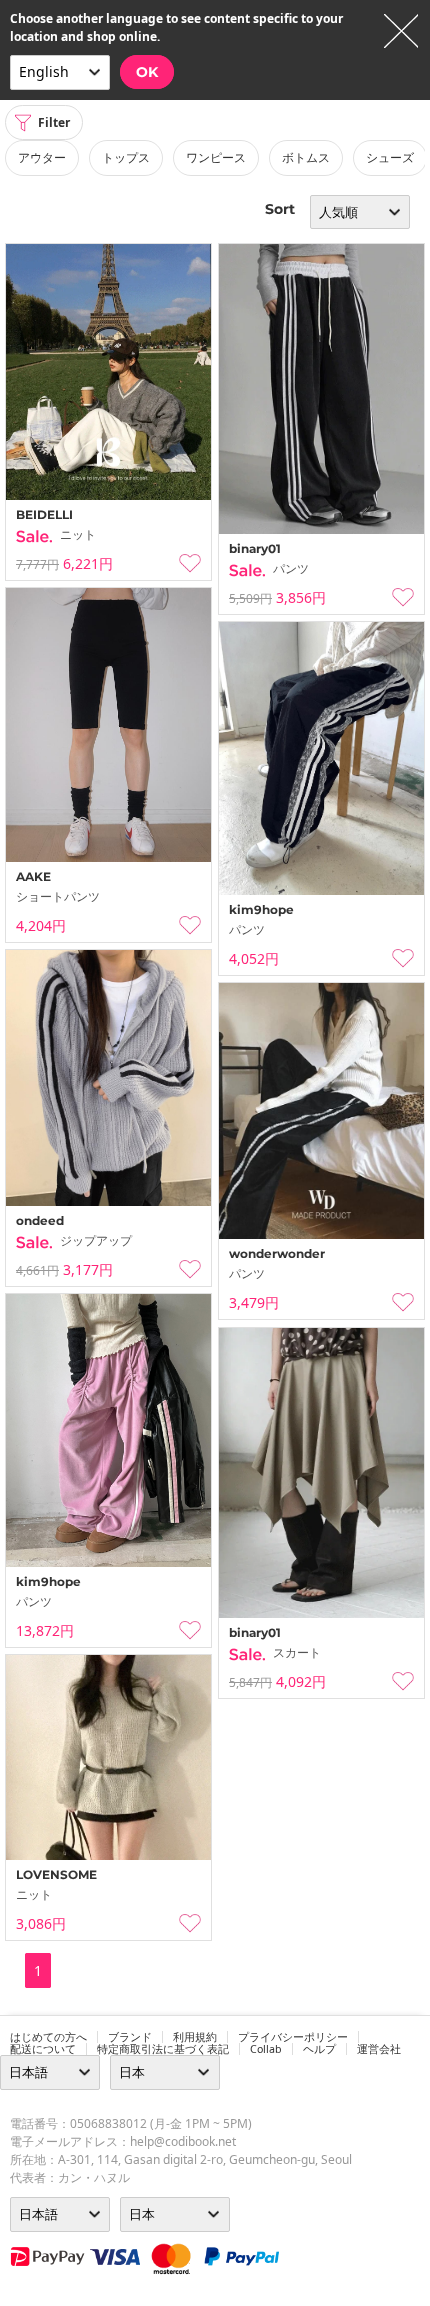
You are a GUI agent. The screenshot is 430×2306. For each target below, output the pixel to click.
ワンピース (216, 157)
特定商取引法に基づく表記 (163, 2049)
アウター (42, 157)
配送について (43, 2049)
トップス (126, 157)
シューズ (390, 157)
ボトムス (306, 157)
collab (266, 2049)
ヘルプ (319, 2049)
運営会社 (379, 2049)
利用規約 (195, 2037)
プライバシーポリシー (293, 2037)
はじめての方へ (48, 2037)
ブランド (130, 2037)
